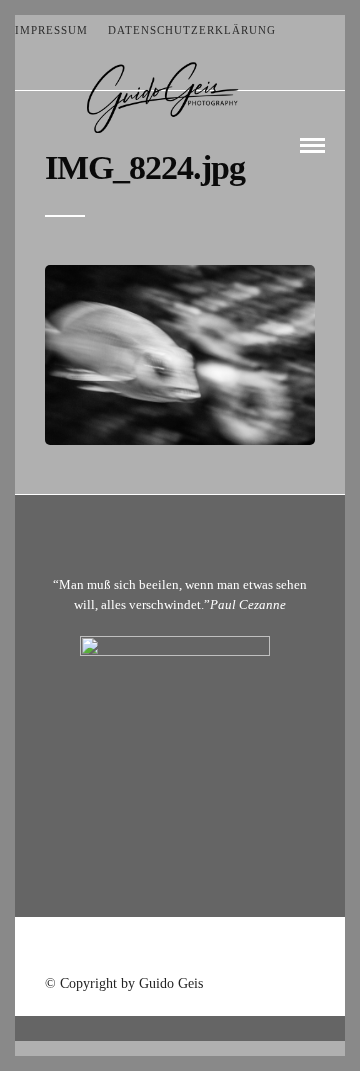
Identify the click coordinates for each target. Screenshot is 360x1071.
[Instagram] (232, 948)
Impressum (51, 30)
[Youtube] (180, 948)
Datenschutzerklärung (192, 30)
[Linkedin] (206, 948)
